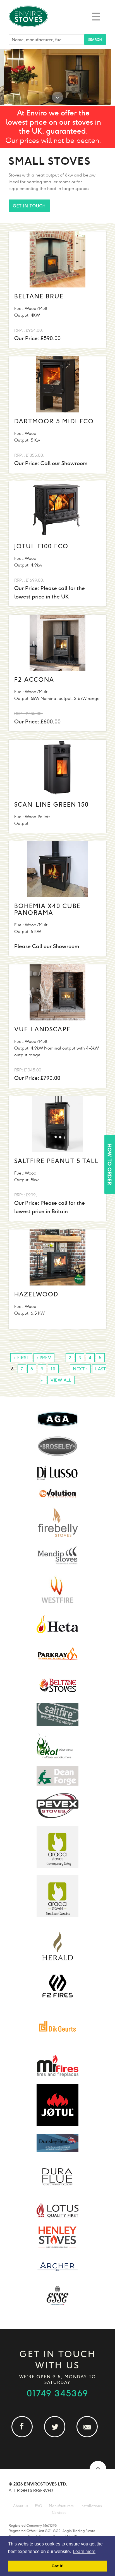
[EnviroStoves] (28, 31)
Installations (91, 2506)
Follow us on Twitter (58, 2437)
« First (21, 1358)
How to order (109, 1164)
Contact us (90, 2437)
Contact (59, 2513)
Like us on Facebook (25, 2437)
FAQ (39, 2506)
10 (53, 1369)
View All (61, 1380)
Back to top (98, 2469)
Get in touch (29, 206)
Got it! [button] (58, 2566)
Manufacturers (61, 2506)
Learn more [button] (84, 2551)
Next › (80, 1369)
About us (21, 2506)
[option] (57, 77)
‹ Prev (44, 1358)
